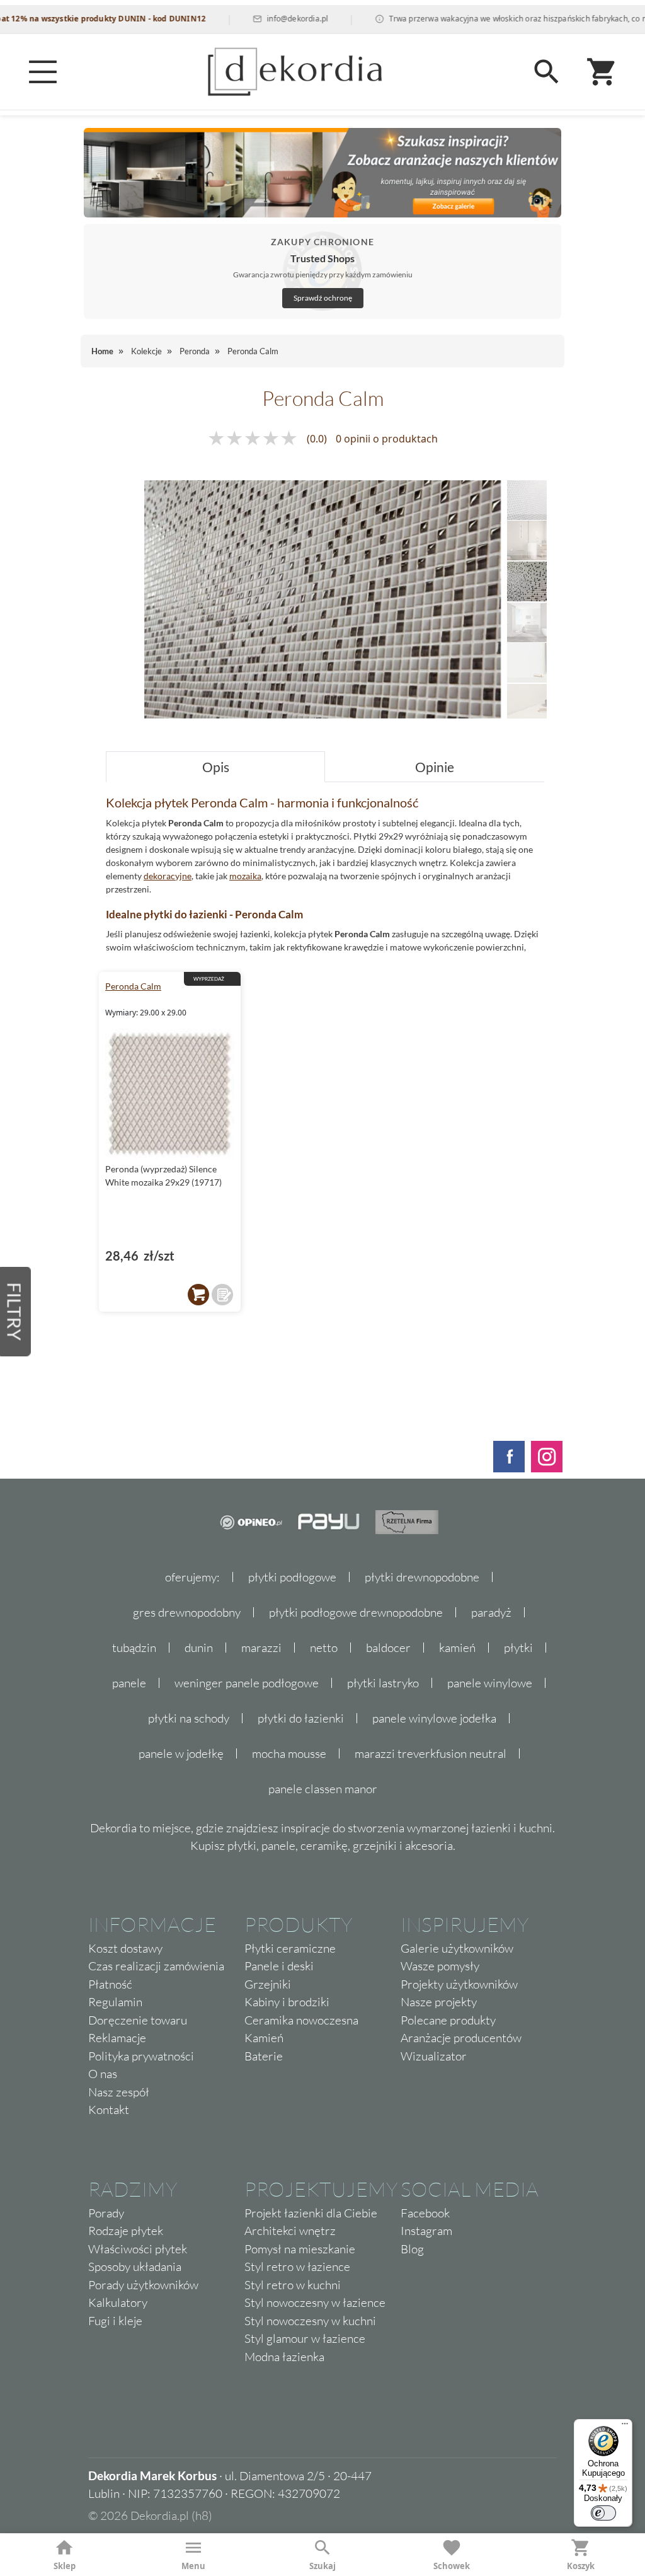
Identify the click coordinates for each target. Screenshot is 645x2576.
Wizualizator (434, 2056)
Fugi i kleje (115, 2321)
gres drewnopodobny (187, 1612)
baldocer (388, 1648)
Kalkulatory (118, 2302)
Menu (193, 2566)
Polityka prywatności (141, 2056)
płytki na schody (189, 1718)
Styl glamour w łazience (305, 2338)
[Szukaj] (547, 72)
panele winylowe (490, 1683)
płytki (518, 1648)
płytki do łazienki (301, 1718)
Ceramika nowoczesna (301, 2020)
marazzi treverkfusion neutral (431, 1753)
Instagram (426, 2231)
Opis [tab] (216, 767)
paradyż (491, 1612)
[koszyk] (198, 1295)
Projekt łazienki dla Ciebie (311, 2213)
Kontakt (109, 2110)
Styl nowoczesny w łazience (315, 2302)
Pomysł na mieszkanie (300, 2249)
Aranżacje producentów (461, 2038)
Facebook (425, 2213)
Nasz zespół (119, 2092)
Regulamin (115, 2002)
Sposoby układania (135, 2267)
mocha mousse (289, 1753)
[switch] (603, 2513)
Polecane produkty (448, 2020)
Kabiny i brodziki (287, 2002)
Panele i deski (279, 1966)
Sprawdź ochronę (323, 298)
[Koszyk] (602, 72)
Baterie (264, 2056)
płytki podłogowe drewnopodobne (356, 1612)
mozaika (245, 876)
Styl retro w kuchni (293, 2285)
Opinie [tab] (435, 767)
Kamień (264, 2038)
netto (324, 1648)
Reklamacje (117, 2038)
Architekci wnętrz (290, 2231)
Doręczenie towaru (138, 2020)
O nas (103, 2074)
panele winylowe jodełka (434, 1718)
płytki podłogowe (292, 1577)
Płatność (110, 1984)
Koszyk (581, 2566)
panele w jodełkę (181, 1753)
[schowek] (222, 1295)
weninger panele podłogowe (247, 1683)
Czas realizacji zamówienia (156, 1966)
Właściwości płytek (138, 2249)
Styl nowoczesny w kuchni (310, 2321)
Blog (412, 2249)
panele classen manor (323, 1789)
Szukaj (322, 2566)
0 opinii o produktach (387, 439)
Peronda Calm (133, 986)
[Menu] (43, 72)
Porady (106, 2213)
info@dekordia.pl (262, 19)
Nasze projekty (439, 2002)
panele (129, 1683)
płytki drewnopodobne (422, 1577)
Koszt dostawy (125, 1948)
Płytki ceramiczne (290, 1948)
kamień (457, 1648)
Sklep (65, 2566)
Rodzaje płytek (126, 2231)
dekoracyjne (168, 876)
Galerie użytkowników (457, 1948)
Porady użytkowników (143, 2285)
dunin (199, 1648)
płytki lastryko (383, 1683)
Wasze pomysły (440, 1966)
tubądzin (134, 1648)
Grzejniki (268, 1984)
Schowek (452, 2566)
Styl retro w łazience (297, 2267)
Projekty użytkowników (459, 1984)
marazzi (261, 1648)
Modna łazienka (284, 2357)
